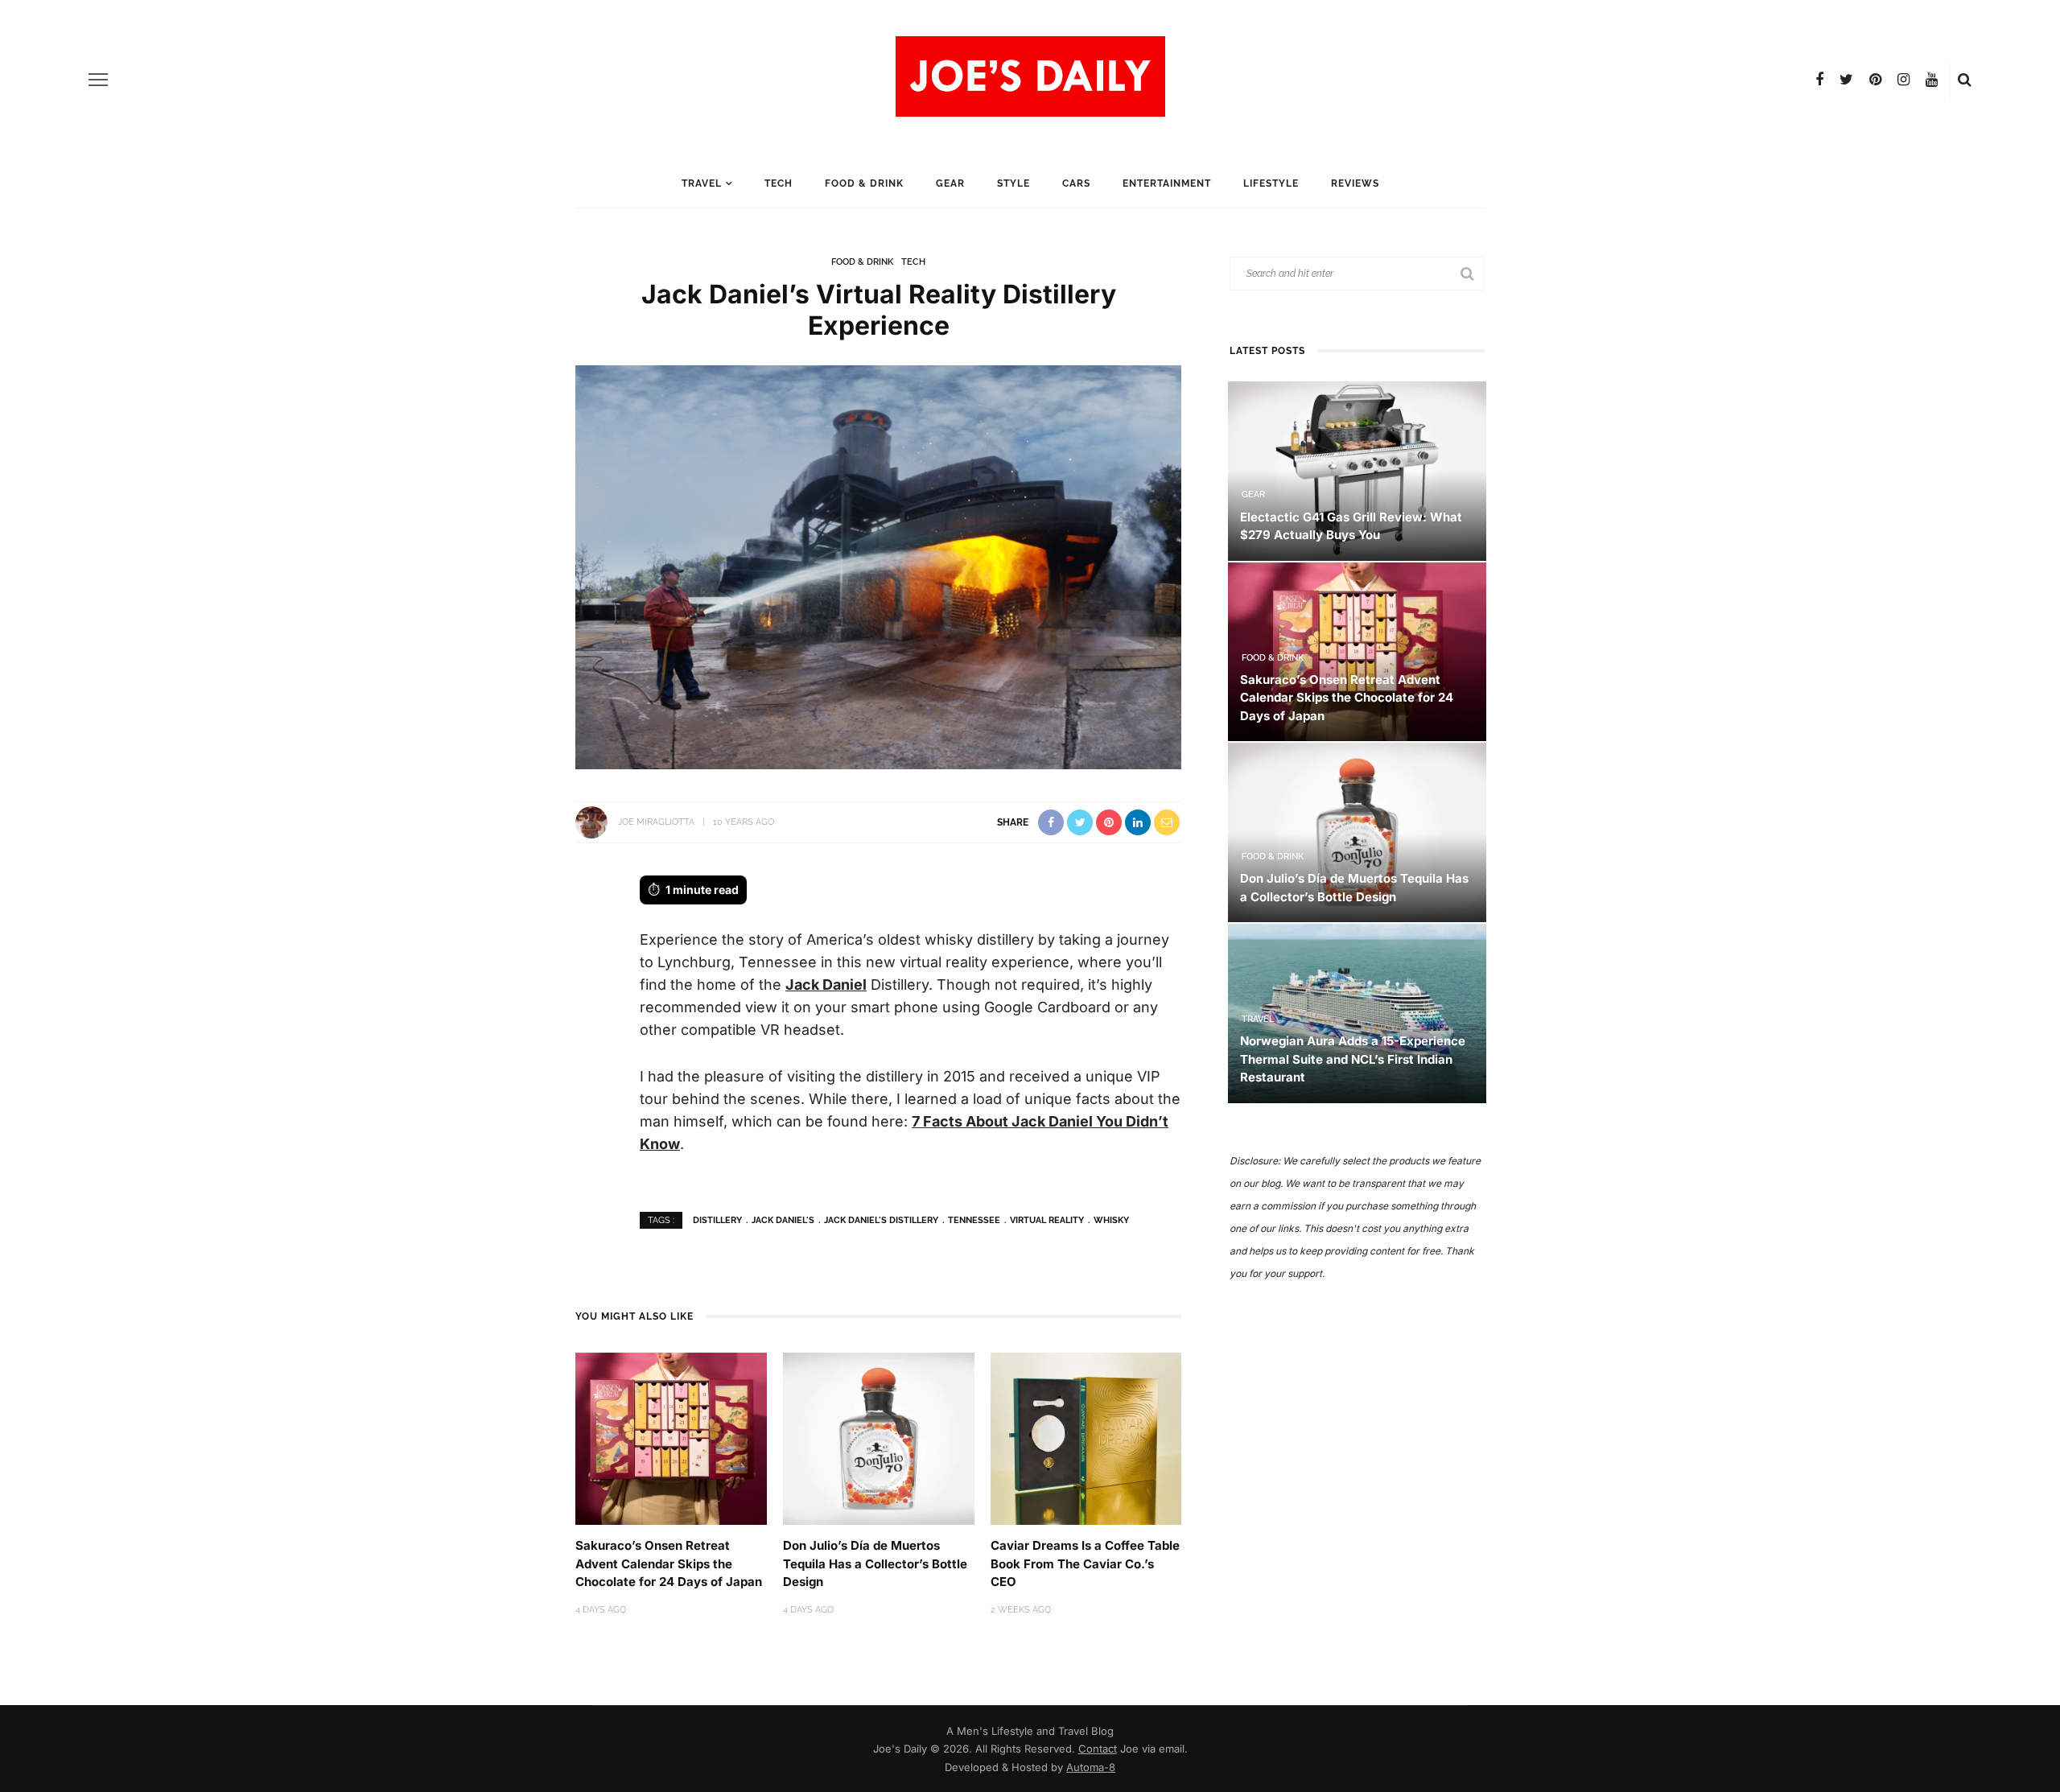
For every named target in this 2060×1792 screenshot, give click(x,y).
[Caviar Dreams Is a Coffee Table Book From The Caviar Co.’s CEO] (1086, 1438)
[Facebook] (1819, 80)
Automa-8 (1091, 1767)
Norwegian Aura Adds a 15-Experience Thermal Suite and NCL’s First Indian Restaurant (1353, 1059)
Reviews (1355, 183)
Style (1014, 183)
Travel (702, 183)
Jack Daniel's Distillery (881, 1220)
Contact (1098, 1749)
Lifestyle (1271, 183)
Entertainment (1167, 183)
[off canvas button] (98, 80)
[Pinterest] (1875, 80)
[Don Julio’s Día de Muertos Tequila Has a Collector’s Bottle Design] (879, 1438)
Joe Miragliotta (656, 822)
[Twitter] (1846, 80)
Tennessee (974, 1220)
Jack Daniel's (783, 1220)
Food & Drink (864, 183)
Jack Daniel (826, 985)
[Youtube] (1932, 80)
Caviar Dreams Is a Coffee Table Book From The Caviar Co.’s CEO (1085, 1563)
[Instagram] (1903, 80)
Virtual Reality (1047, 1220)
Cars (1076, 183)
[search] (1965, 80)
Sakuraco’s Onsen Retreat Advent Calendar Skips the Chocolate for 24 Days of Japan (669, 1563)
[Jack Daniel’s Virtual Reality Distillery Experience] (878, 566)
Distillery (717, 1220)
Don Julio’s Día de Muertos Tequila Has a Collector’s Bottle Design (875, 1563)
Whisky (1111, 1220)
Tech (779, 183)
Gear (950, 183)
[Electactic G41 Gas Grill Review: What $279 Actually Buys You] (1357, 470)
